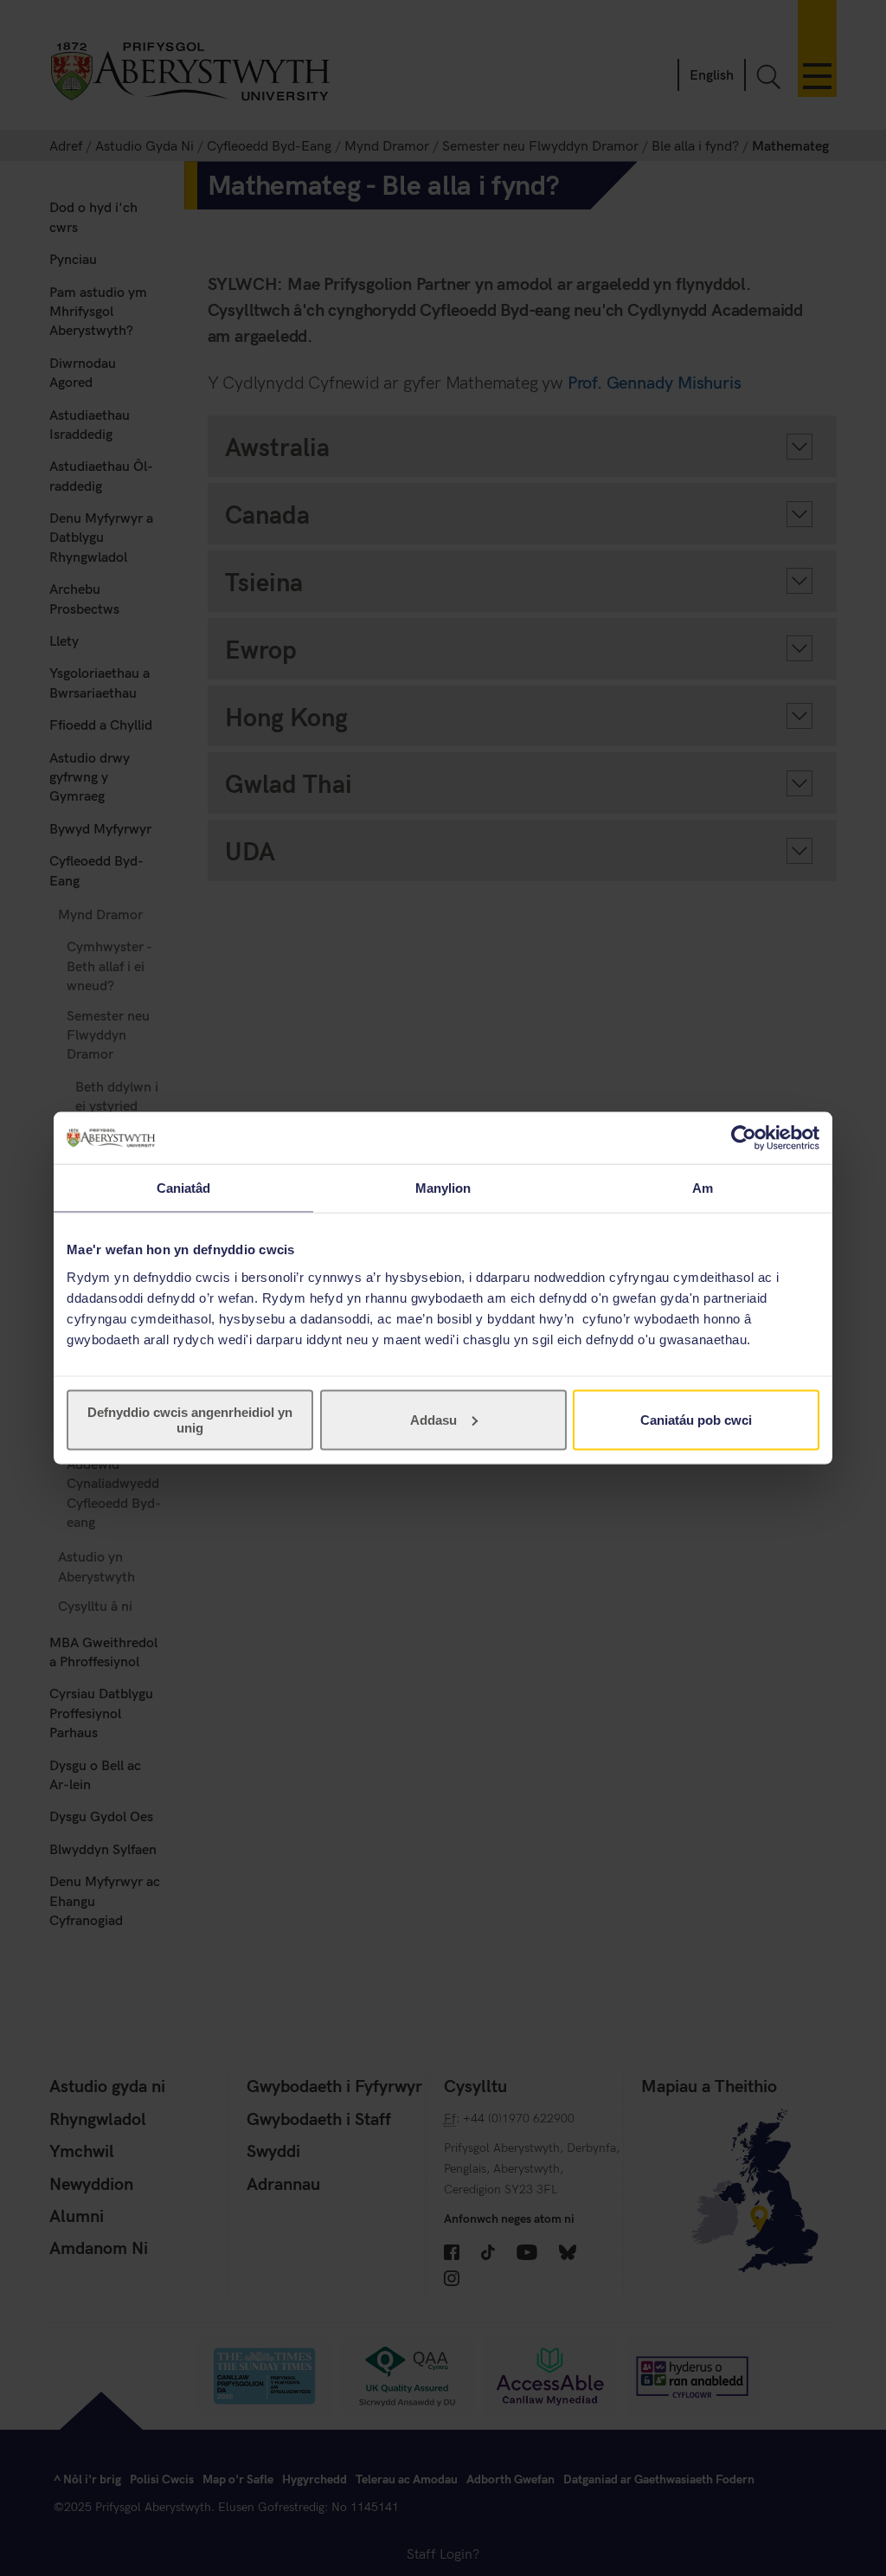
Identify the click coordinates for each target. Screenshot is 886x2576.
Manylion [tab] (443, 1188)
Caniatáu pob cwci (696, 1419)
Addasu (433, 1419)
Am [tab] (703, 1188)
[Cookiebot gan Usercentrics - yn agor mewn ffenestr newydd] (744, 1138)
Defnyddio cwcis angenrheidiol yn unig (190, 1419)
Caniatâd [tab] (184, 1188)
